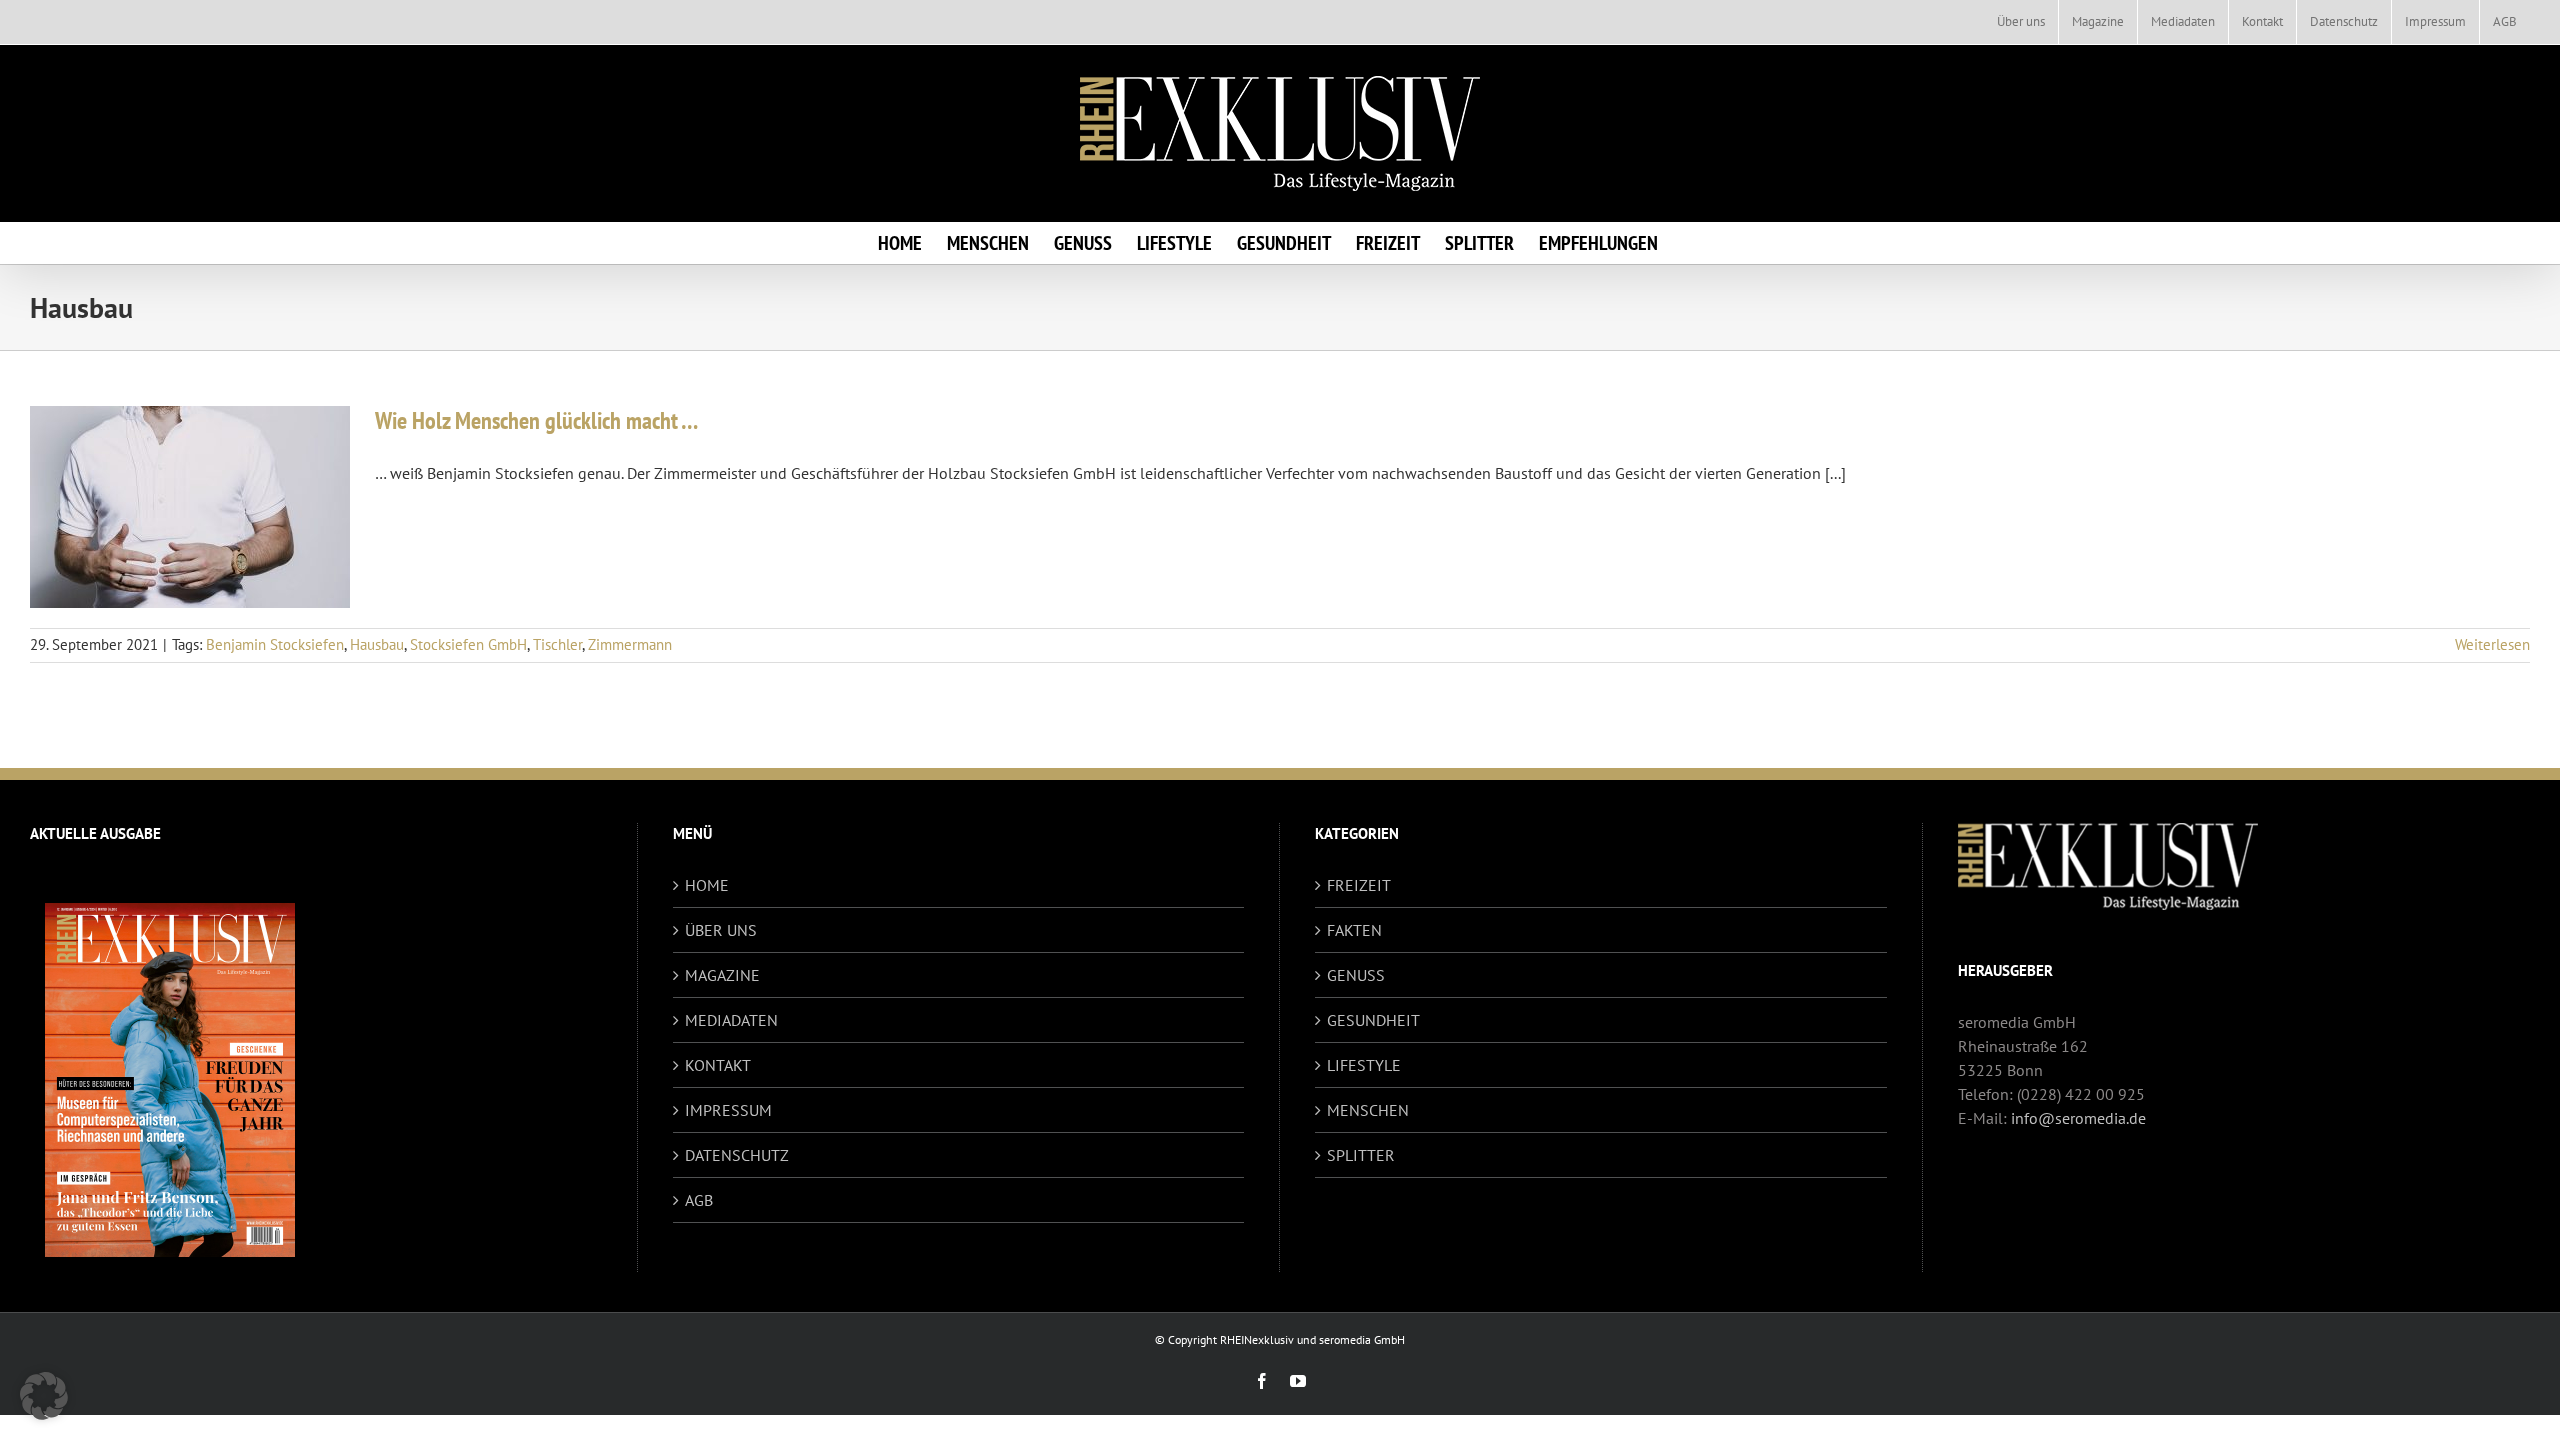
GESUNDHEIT (1373, 1020)
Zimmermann (630, 644)
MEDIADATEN (731, 1020)
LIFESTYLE (1364, 1065)
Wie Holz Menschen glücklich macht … (536, 420)
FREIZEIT (1359, 885)
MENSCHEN (1368, 1110)
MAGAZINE (722, 975)
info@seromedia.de (2078, 1118)
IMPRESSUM (728, 1110)
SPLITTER (1361, 1155)
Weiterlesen (2492, 644)
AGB (699, 1200)
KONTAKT (718, 1065)
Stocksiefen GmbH (468, 644)
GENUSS (1356, 975)
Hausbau (377, 644)
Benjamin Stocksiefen (275, 644)
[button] (44, 1396)
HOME (707, 885)
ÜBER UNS (721, 930)
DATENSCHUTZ (737, 1155)
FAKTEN (1354, 930)
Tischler (557, 644)
